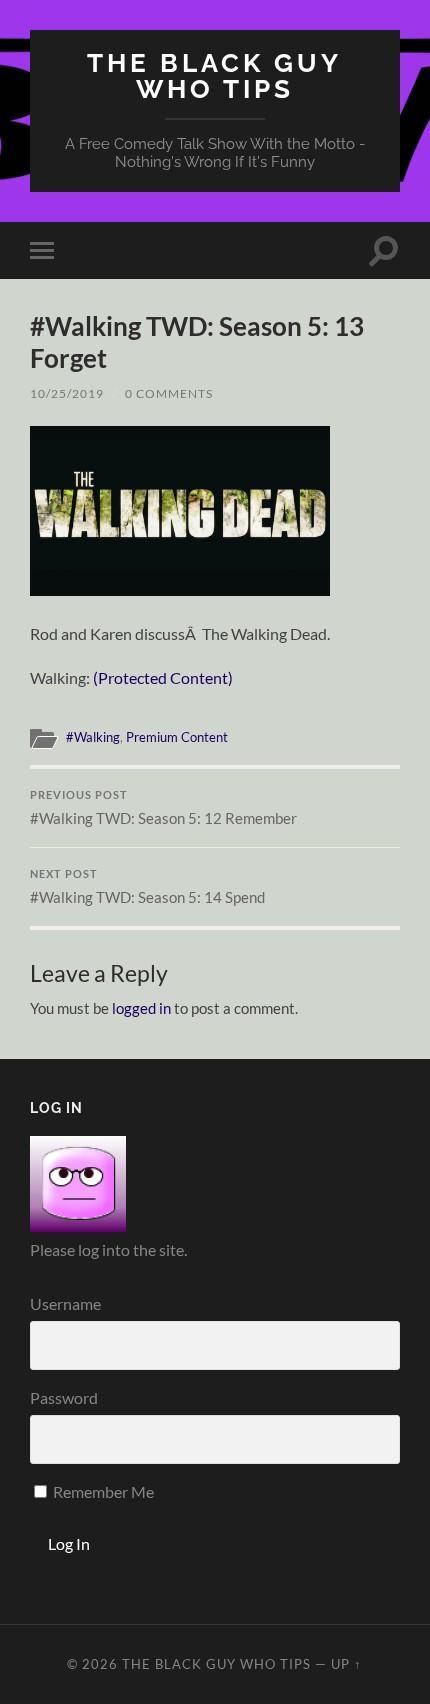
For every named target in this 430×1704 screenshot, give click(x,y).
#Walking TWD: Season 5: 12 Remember (163, 808)
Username (65, 1303)
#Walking (93, 737)
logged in (141, 1008)
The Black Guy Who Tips (214, 75)
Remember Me (102, 1491)
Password (64, 1397)
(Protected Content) (163, 677)
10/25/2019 (67, 393)
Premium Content (177, 737)
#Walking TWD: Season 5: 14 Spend (147, 887)
